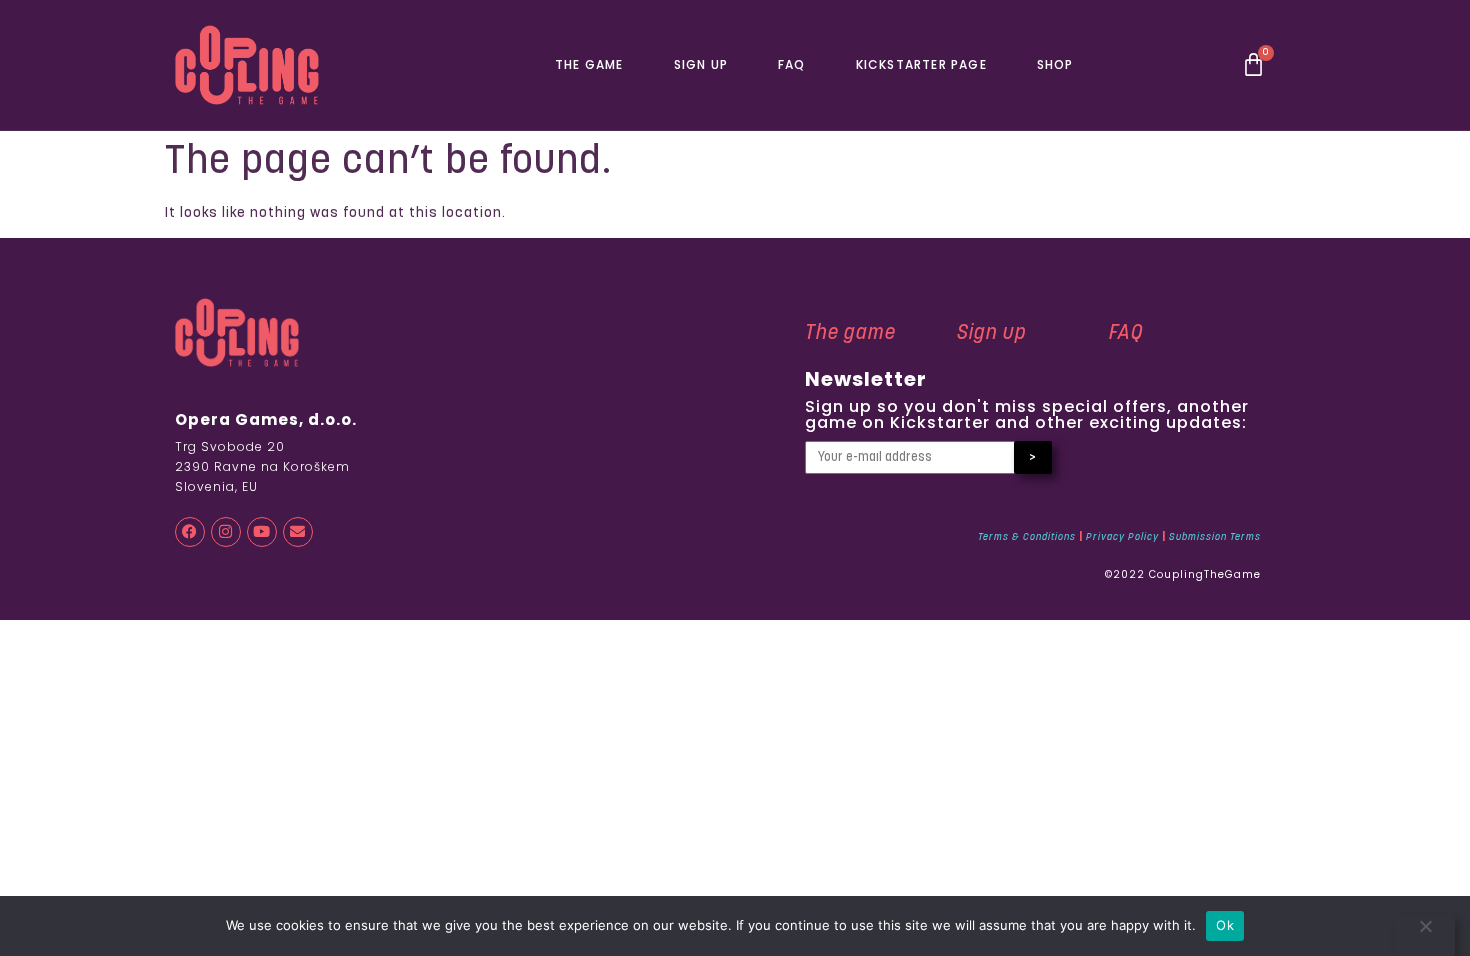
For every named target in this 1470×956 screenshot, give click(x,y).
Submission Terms (1215, 537)
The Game (589, 64)
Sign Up (701, 64)
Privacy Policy (1122, 537)
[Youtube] (262, 532)
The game (850, 334)
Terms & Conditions (1027, 537)
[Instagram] (226, 532)
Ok (1225, 925)
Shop (1055, 64)
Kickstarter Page (921, 64)
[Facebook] (190, 532)
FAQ (792, 64)
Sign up (992, 334)
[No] (1425, 936)
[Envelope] (298, 532)
